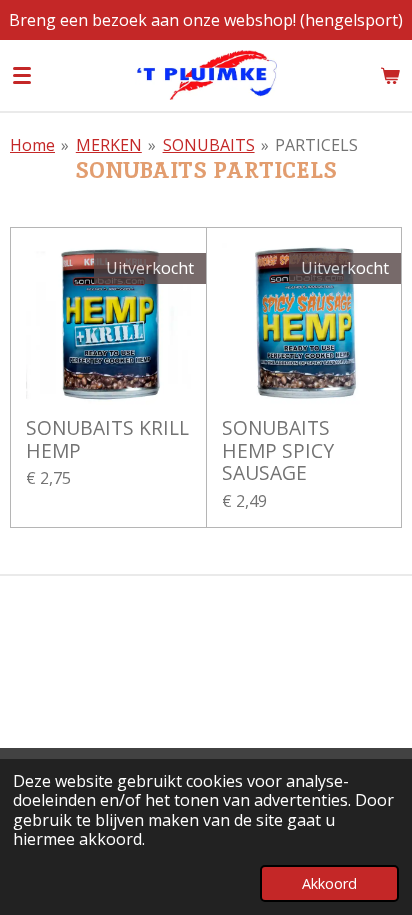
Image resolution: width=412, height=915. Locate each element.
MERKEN (109, 145)
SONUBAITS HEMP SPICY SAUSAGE (278, 450)
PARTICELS (316, 145)
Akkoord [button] (329, 883)
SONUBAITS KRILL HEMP (107, 439)
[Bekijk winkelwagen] (390, 75)
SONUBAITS (209, 145)
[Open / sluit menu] (22, 75)
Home (32, 145)
